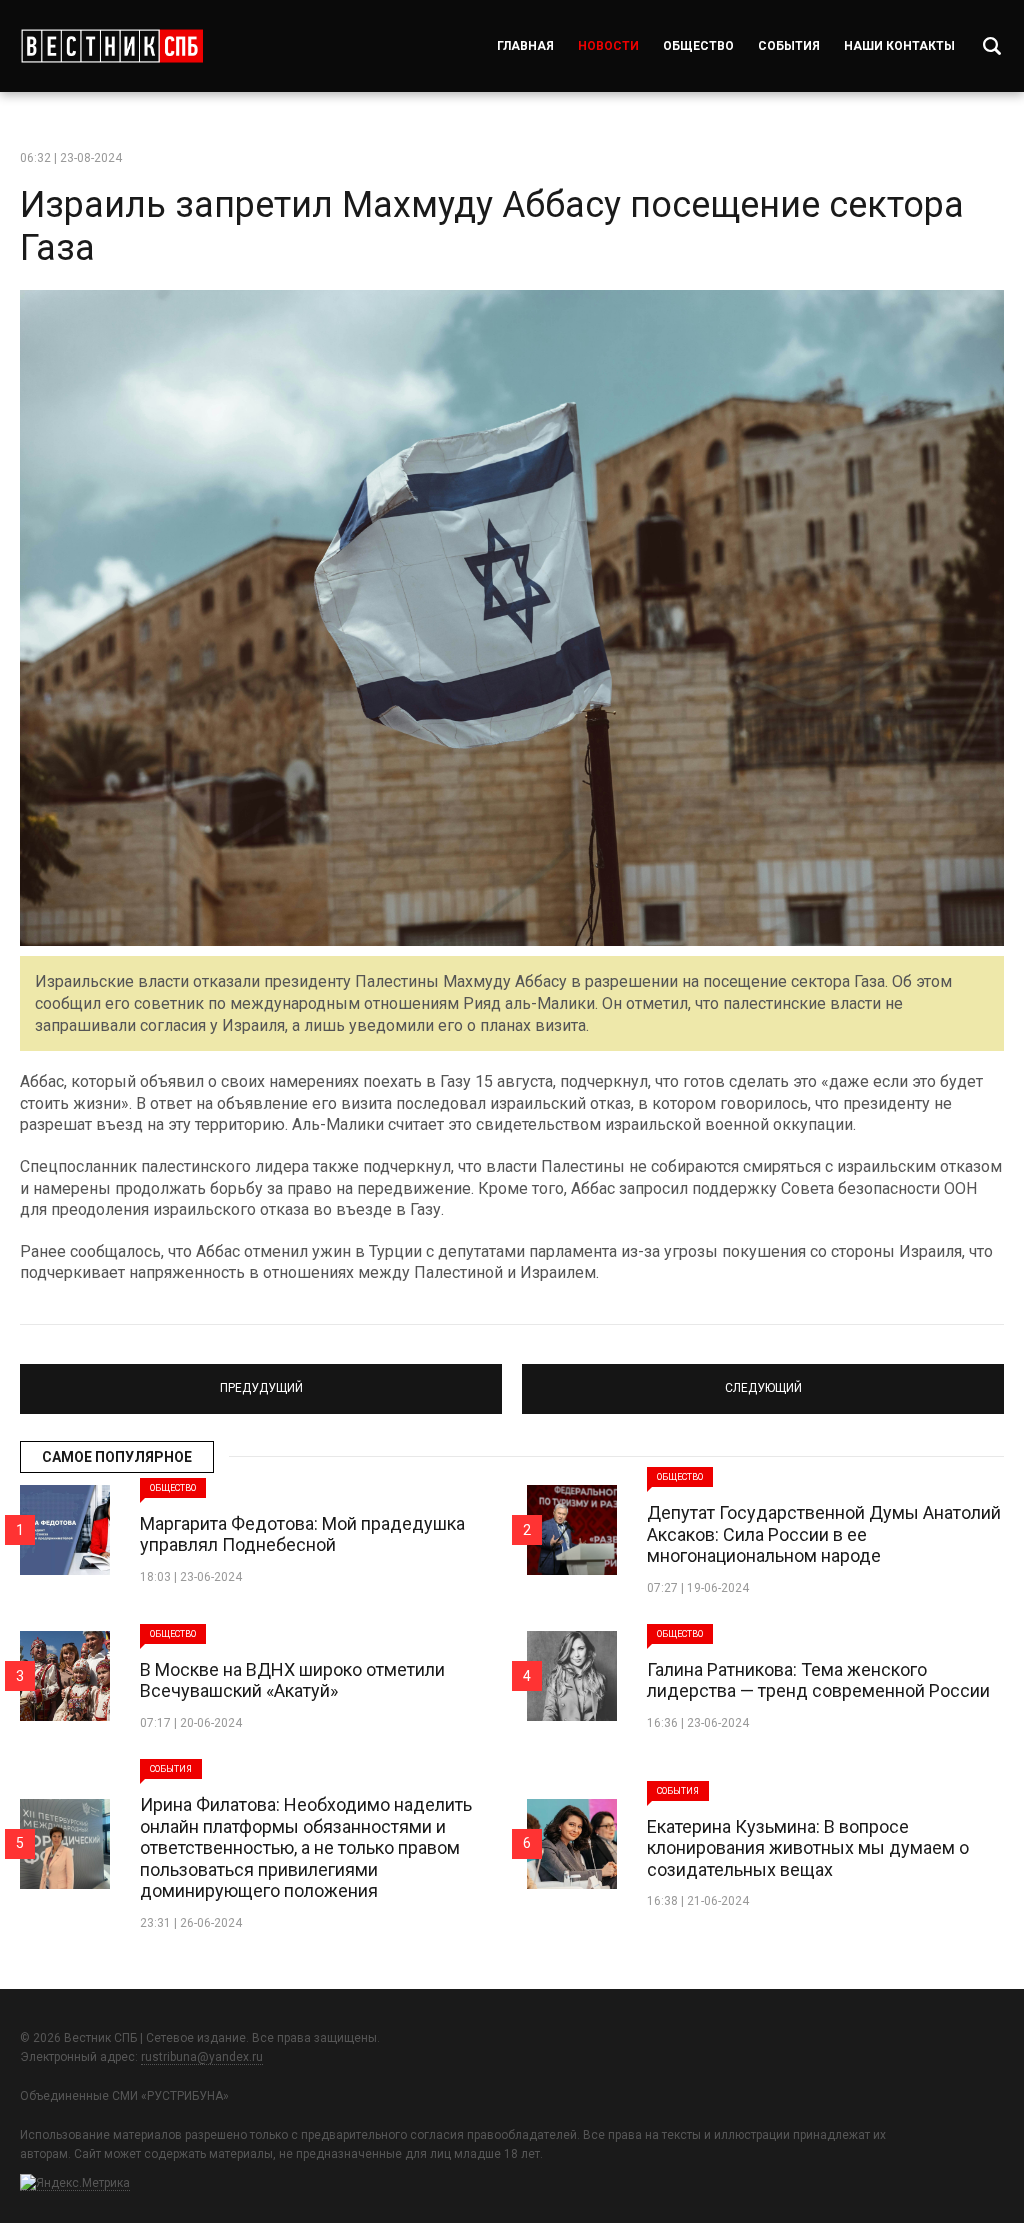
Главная (525, 46)
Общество (698, 46)
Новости (608, 46)
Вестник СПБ (111, 46)
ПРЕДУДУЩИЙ (261, 1380)
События (789, 46)
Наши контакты (899, 46)
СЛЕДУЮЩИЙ (763, 1380)
